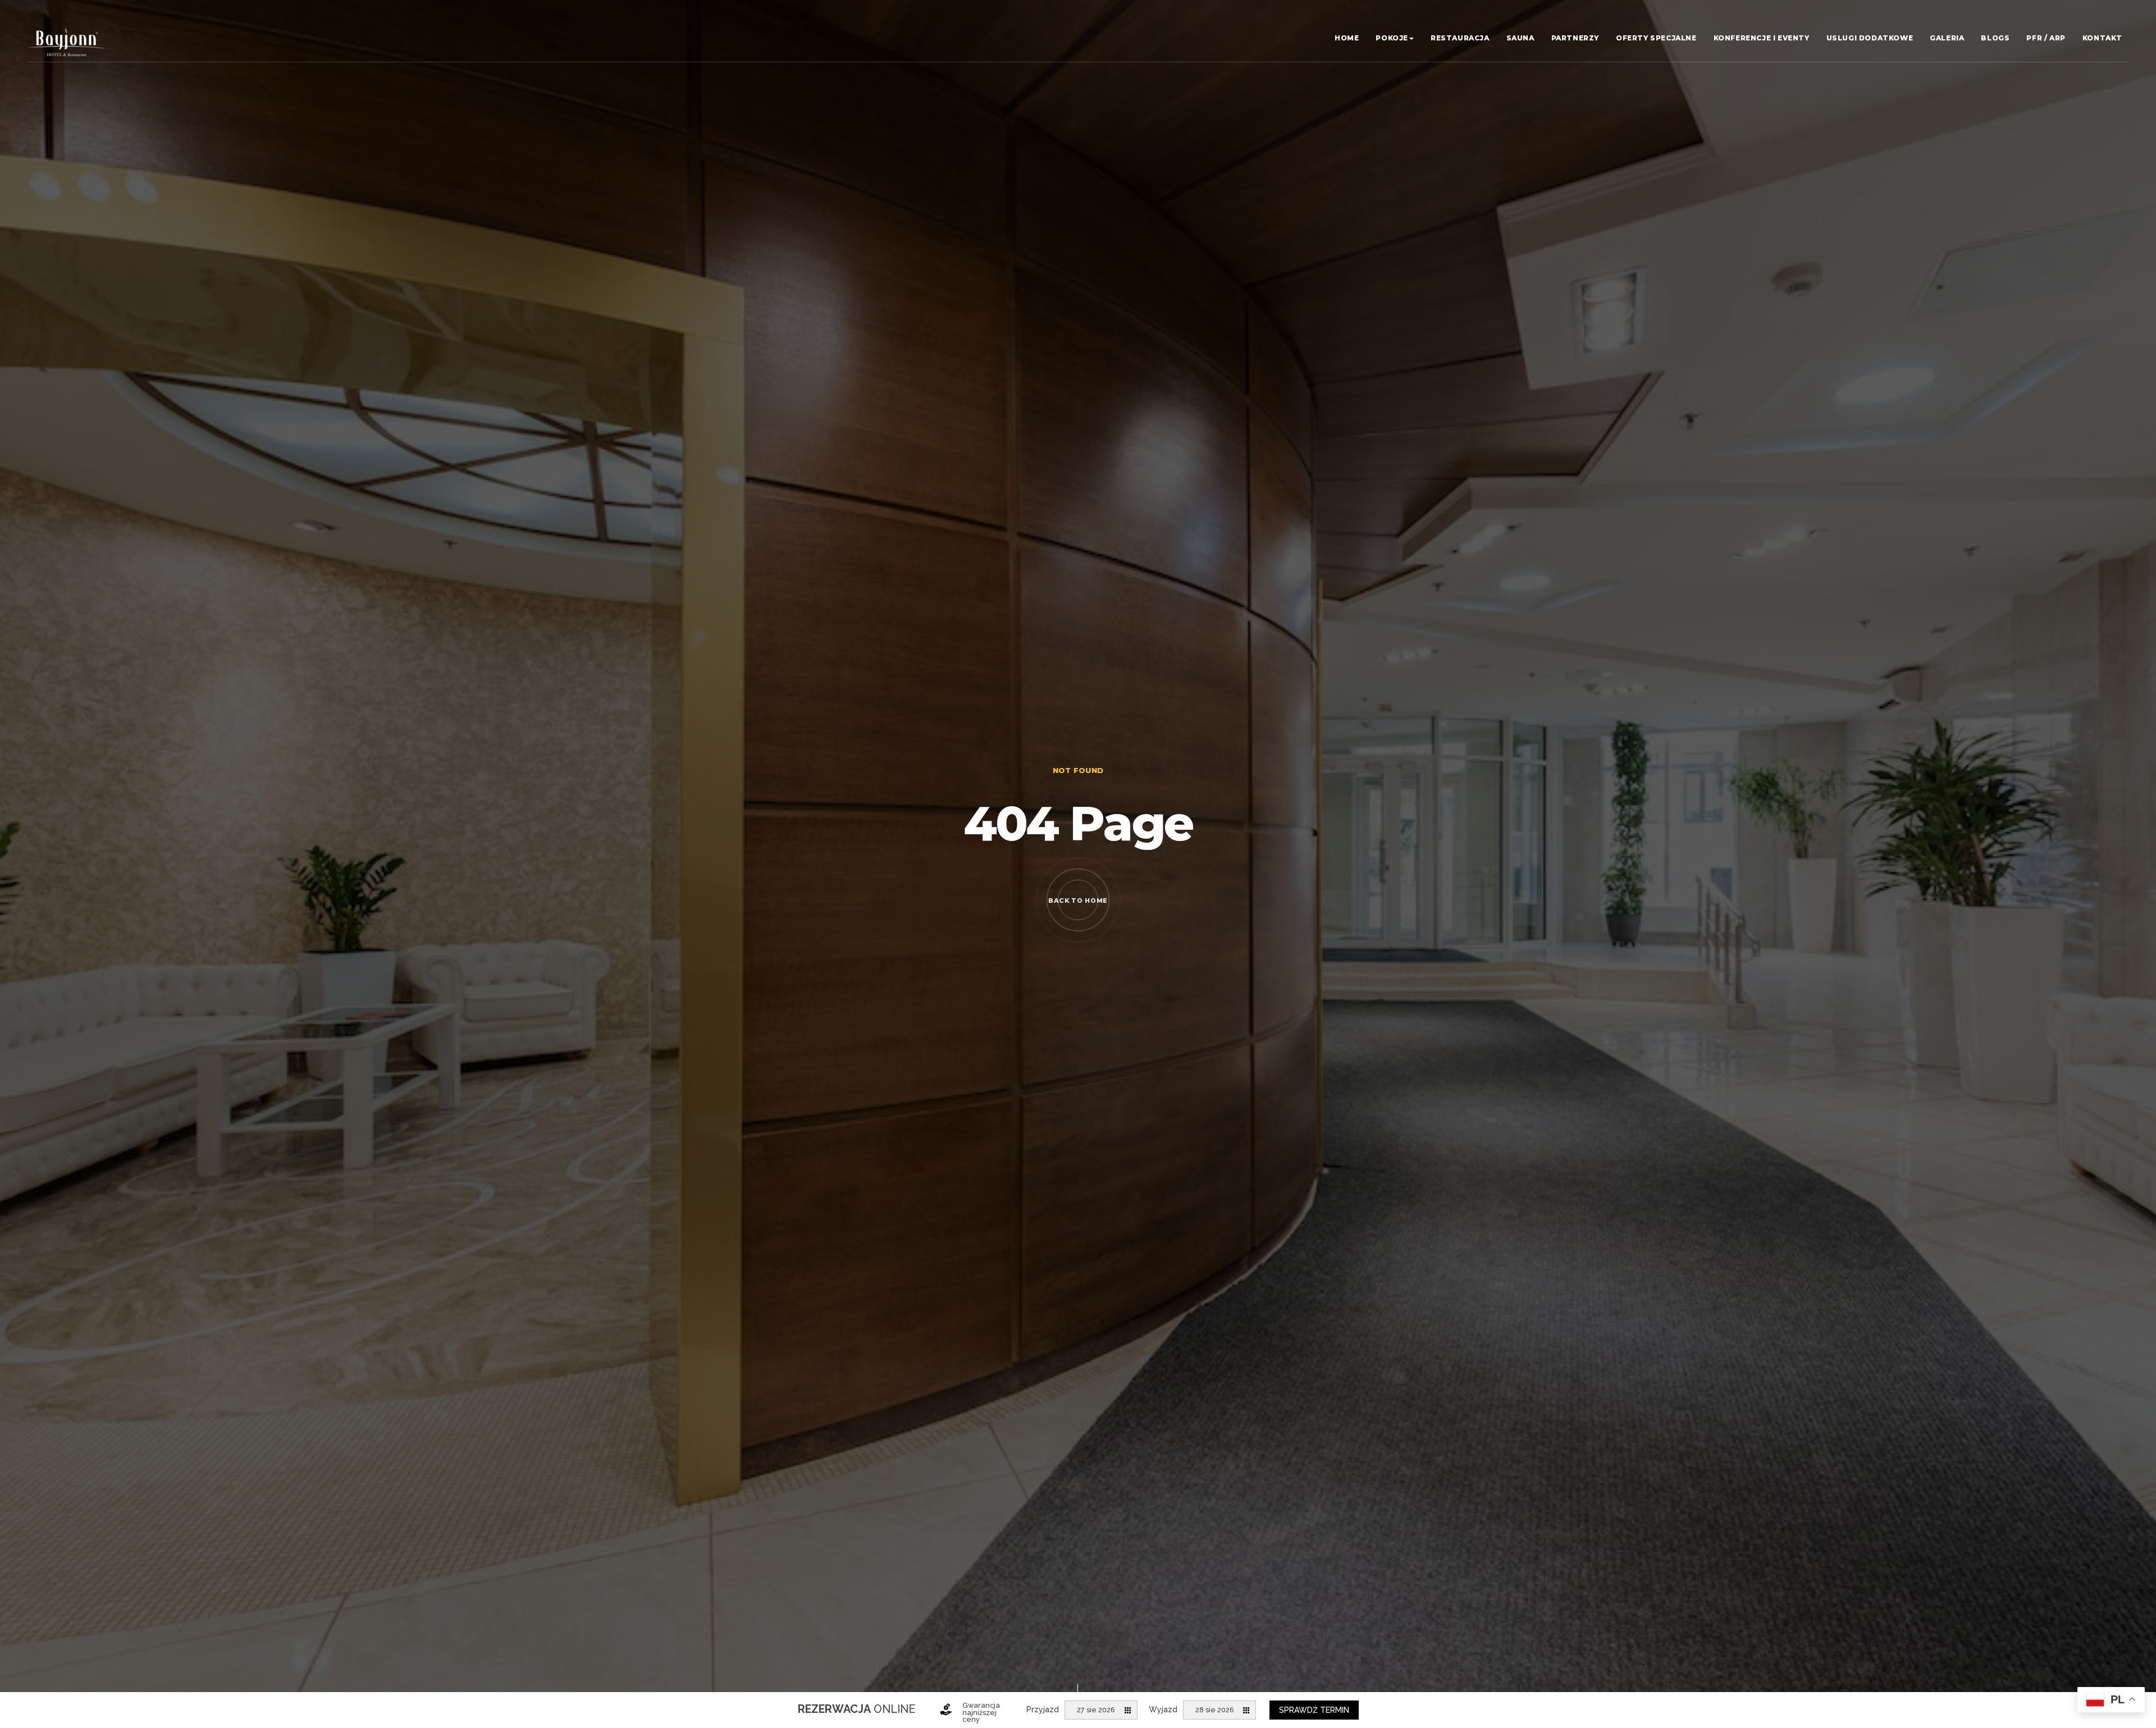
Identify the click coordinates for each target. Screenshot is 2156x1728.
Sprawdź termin (1314, 1710)
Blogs (1995, 38)
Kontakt (2102, 38)
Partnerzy (1575, 38)
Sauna (1520, 38)
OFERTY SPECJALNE (1656, 38)
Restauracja (1460, 38)
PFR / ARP (2046, 38)
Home (1347, 38)
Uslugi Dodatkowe (1870, 38)
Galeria (1947, 38)
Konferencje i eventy (1762, 38)
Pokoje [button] (1392, 38)
